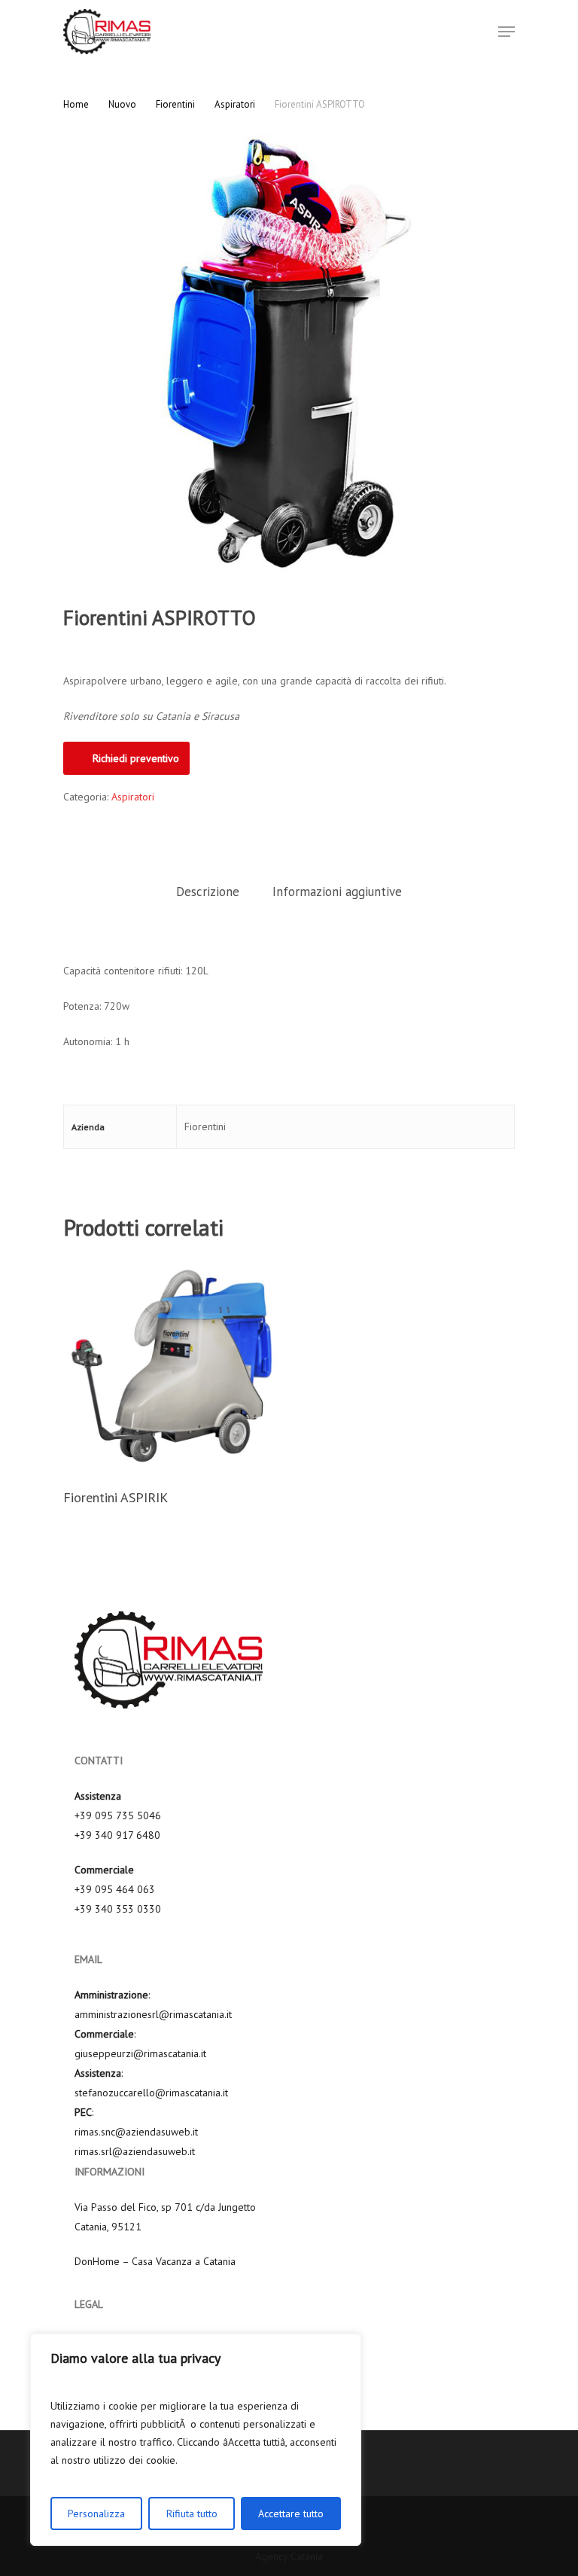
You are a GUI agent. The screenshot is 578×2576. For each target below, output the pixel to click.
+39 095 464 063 (115, 1889)
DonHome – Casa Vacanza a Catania (155, 2261)
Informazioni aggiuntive (337, 892)
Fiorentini (175, 104)
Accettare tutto (291, 2514)
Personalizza (96, 2514)
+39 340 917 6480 (117, 1835)
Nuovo (122, 104)
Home (76, 104)
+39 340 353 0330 (118, 1909)
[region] (196, 2440)
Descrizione (208, 892)
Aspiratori (235, 104)
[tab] (208, 892)
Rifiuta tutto (192, 2514)
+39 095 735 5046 (118, 1815)
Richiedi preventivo (136, 758)
